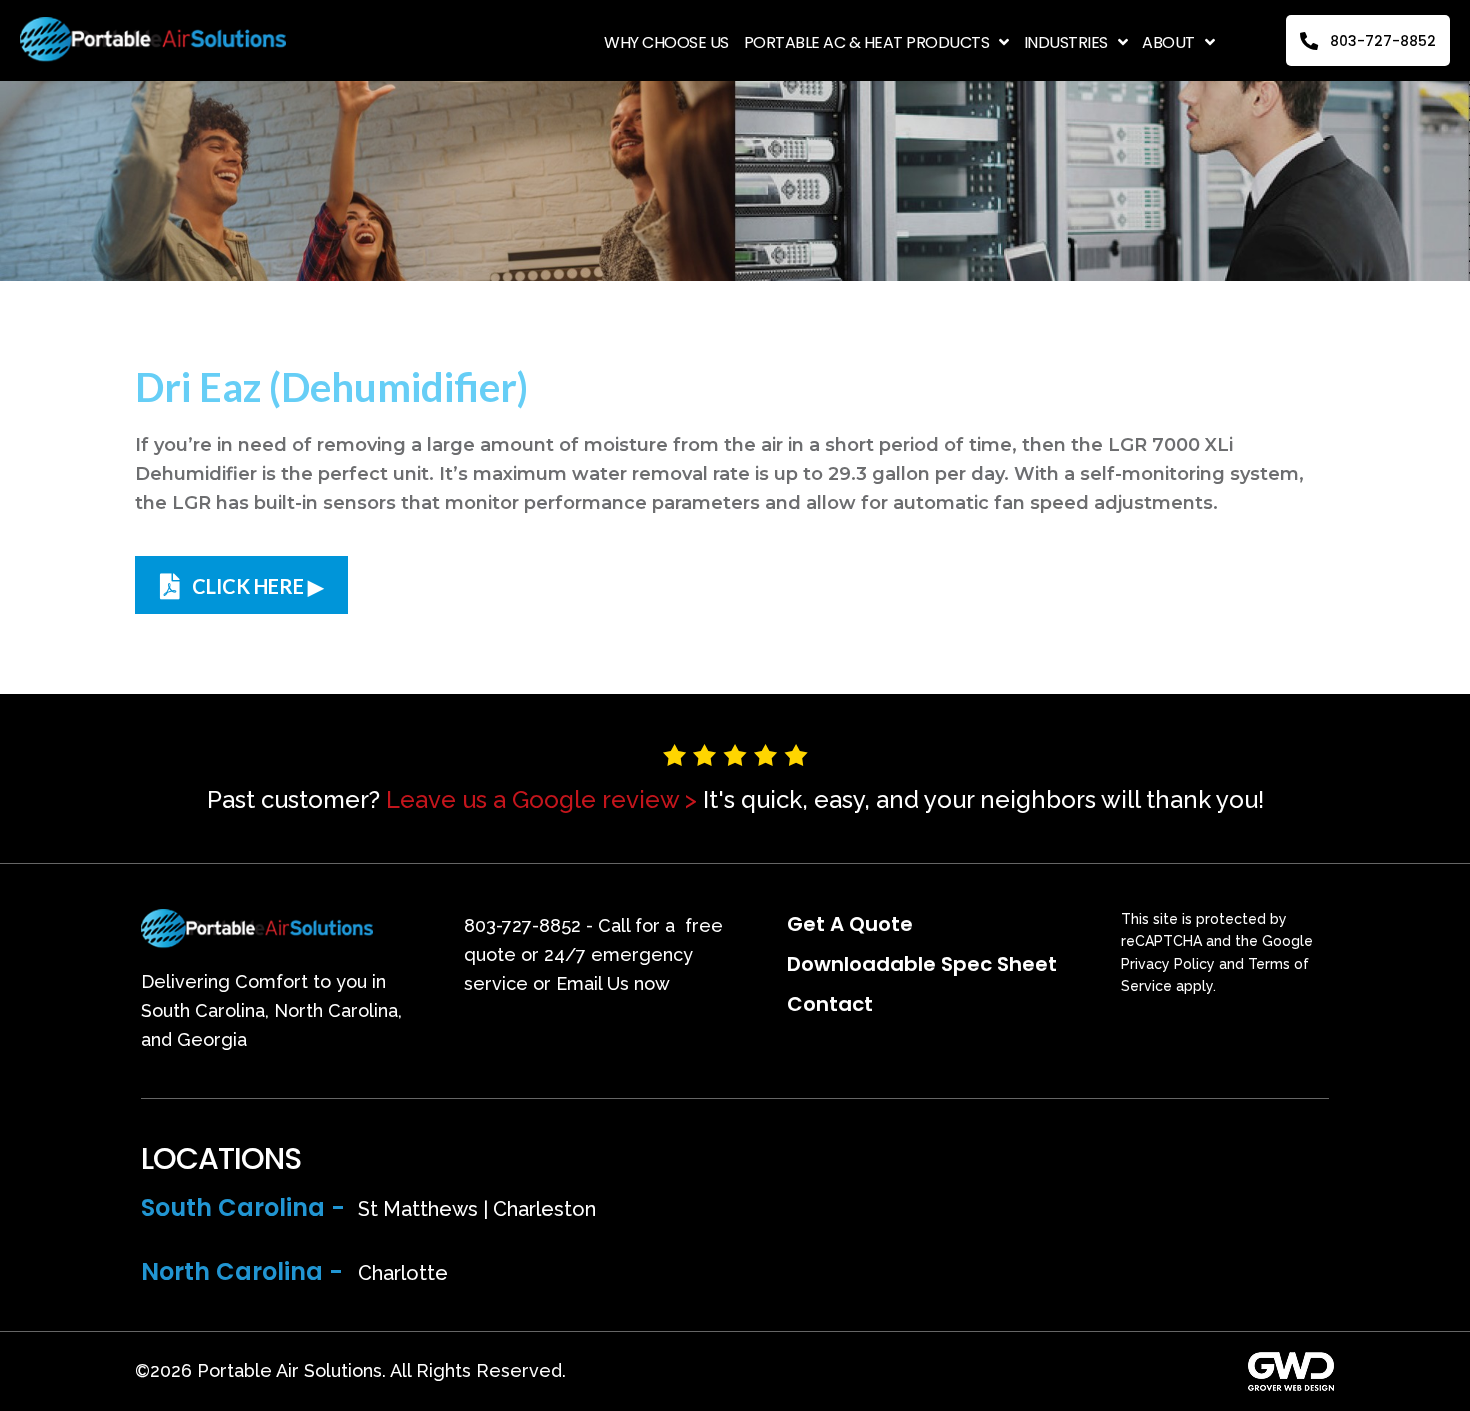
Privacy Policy (1168, 964)
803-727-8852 (522, 925)
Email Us (592, 983)
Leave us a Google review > (541, 799)
